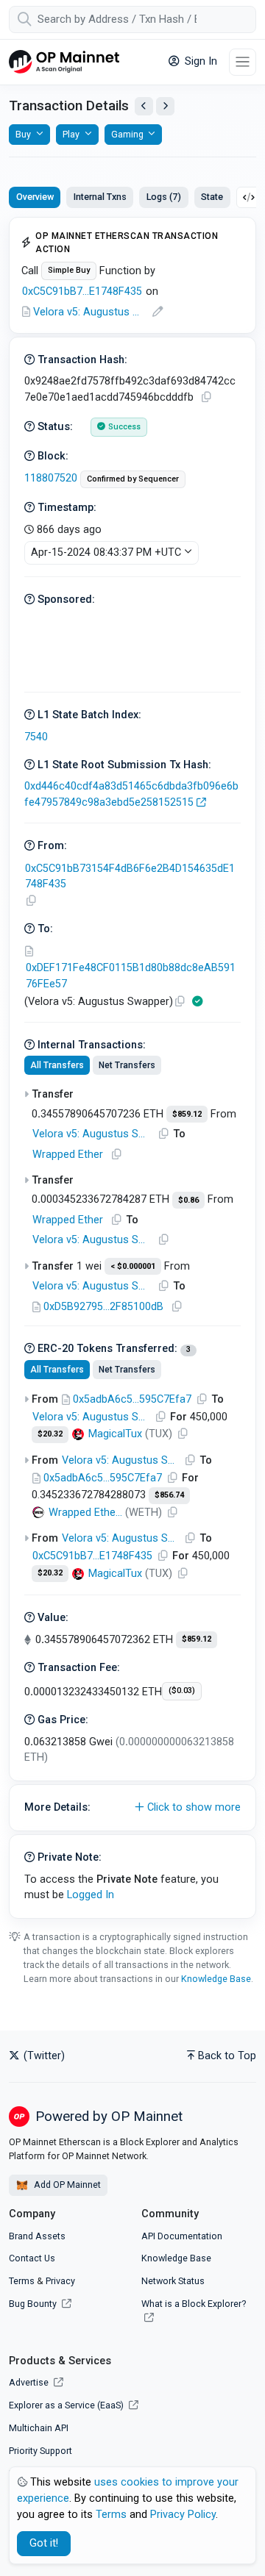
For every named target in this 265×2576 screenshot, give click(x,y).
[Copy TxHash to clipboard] (206, 397)
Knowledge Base (216, 1979)
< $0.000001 (133, 1266)
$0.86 (188, 1200)
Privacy (60, 2281)
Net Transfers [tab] (127, 1065)
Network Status (173, 2281)
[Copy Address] (31, 901)
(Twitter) (43, 2056)
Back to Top (227, 2056)
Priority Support (40, 2451)
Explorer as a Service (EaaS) (67, 2405)
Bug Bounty (33, 2304)
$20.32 (50, 1434)
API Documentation (182, 2236)
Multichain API (39, 2428)
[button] (132, 1808)
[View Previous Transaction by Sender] (144, 106)
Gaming (127, 134)
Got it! (44, 2543)
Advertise (30, 2382)
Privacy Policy (183, 2515)
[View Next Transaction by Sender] (165, 106)
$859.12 (187, 1114)
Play (71, 134)
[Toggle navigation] (243, 62)
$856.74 (169, 1495)
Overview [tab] (35, 197)
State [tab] (212, 197)
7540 (36, 737)
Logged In (91, 1895)
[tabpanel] (132, 1068)
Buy (23, 134)
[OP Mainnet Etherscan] (64, 62)
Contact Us (32, 2258)
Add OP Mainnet (66, 2185)
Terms (22, 2281)
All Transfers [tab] (57, 1065)
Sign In (199, 61)
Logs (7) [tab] (164, 197)
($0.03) (182, 1690)
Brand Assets (37, 2236)
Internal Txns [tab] (100, 197)
